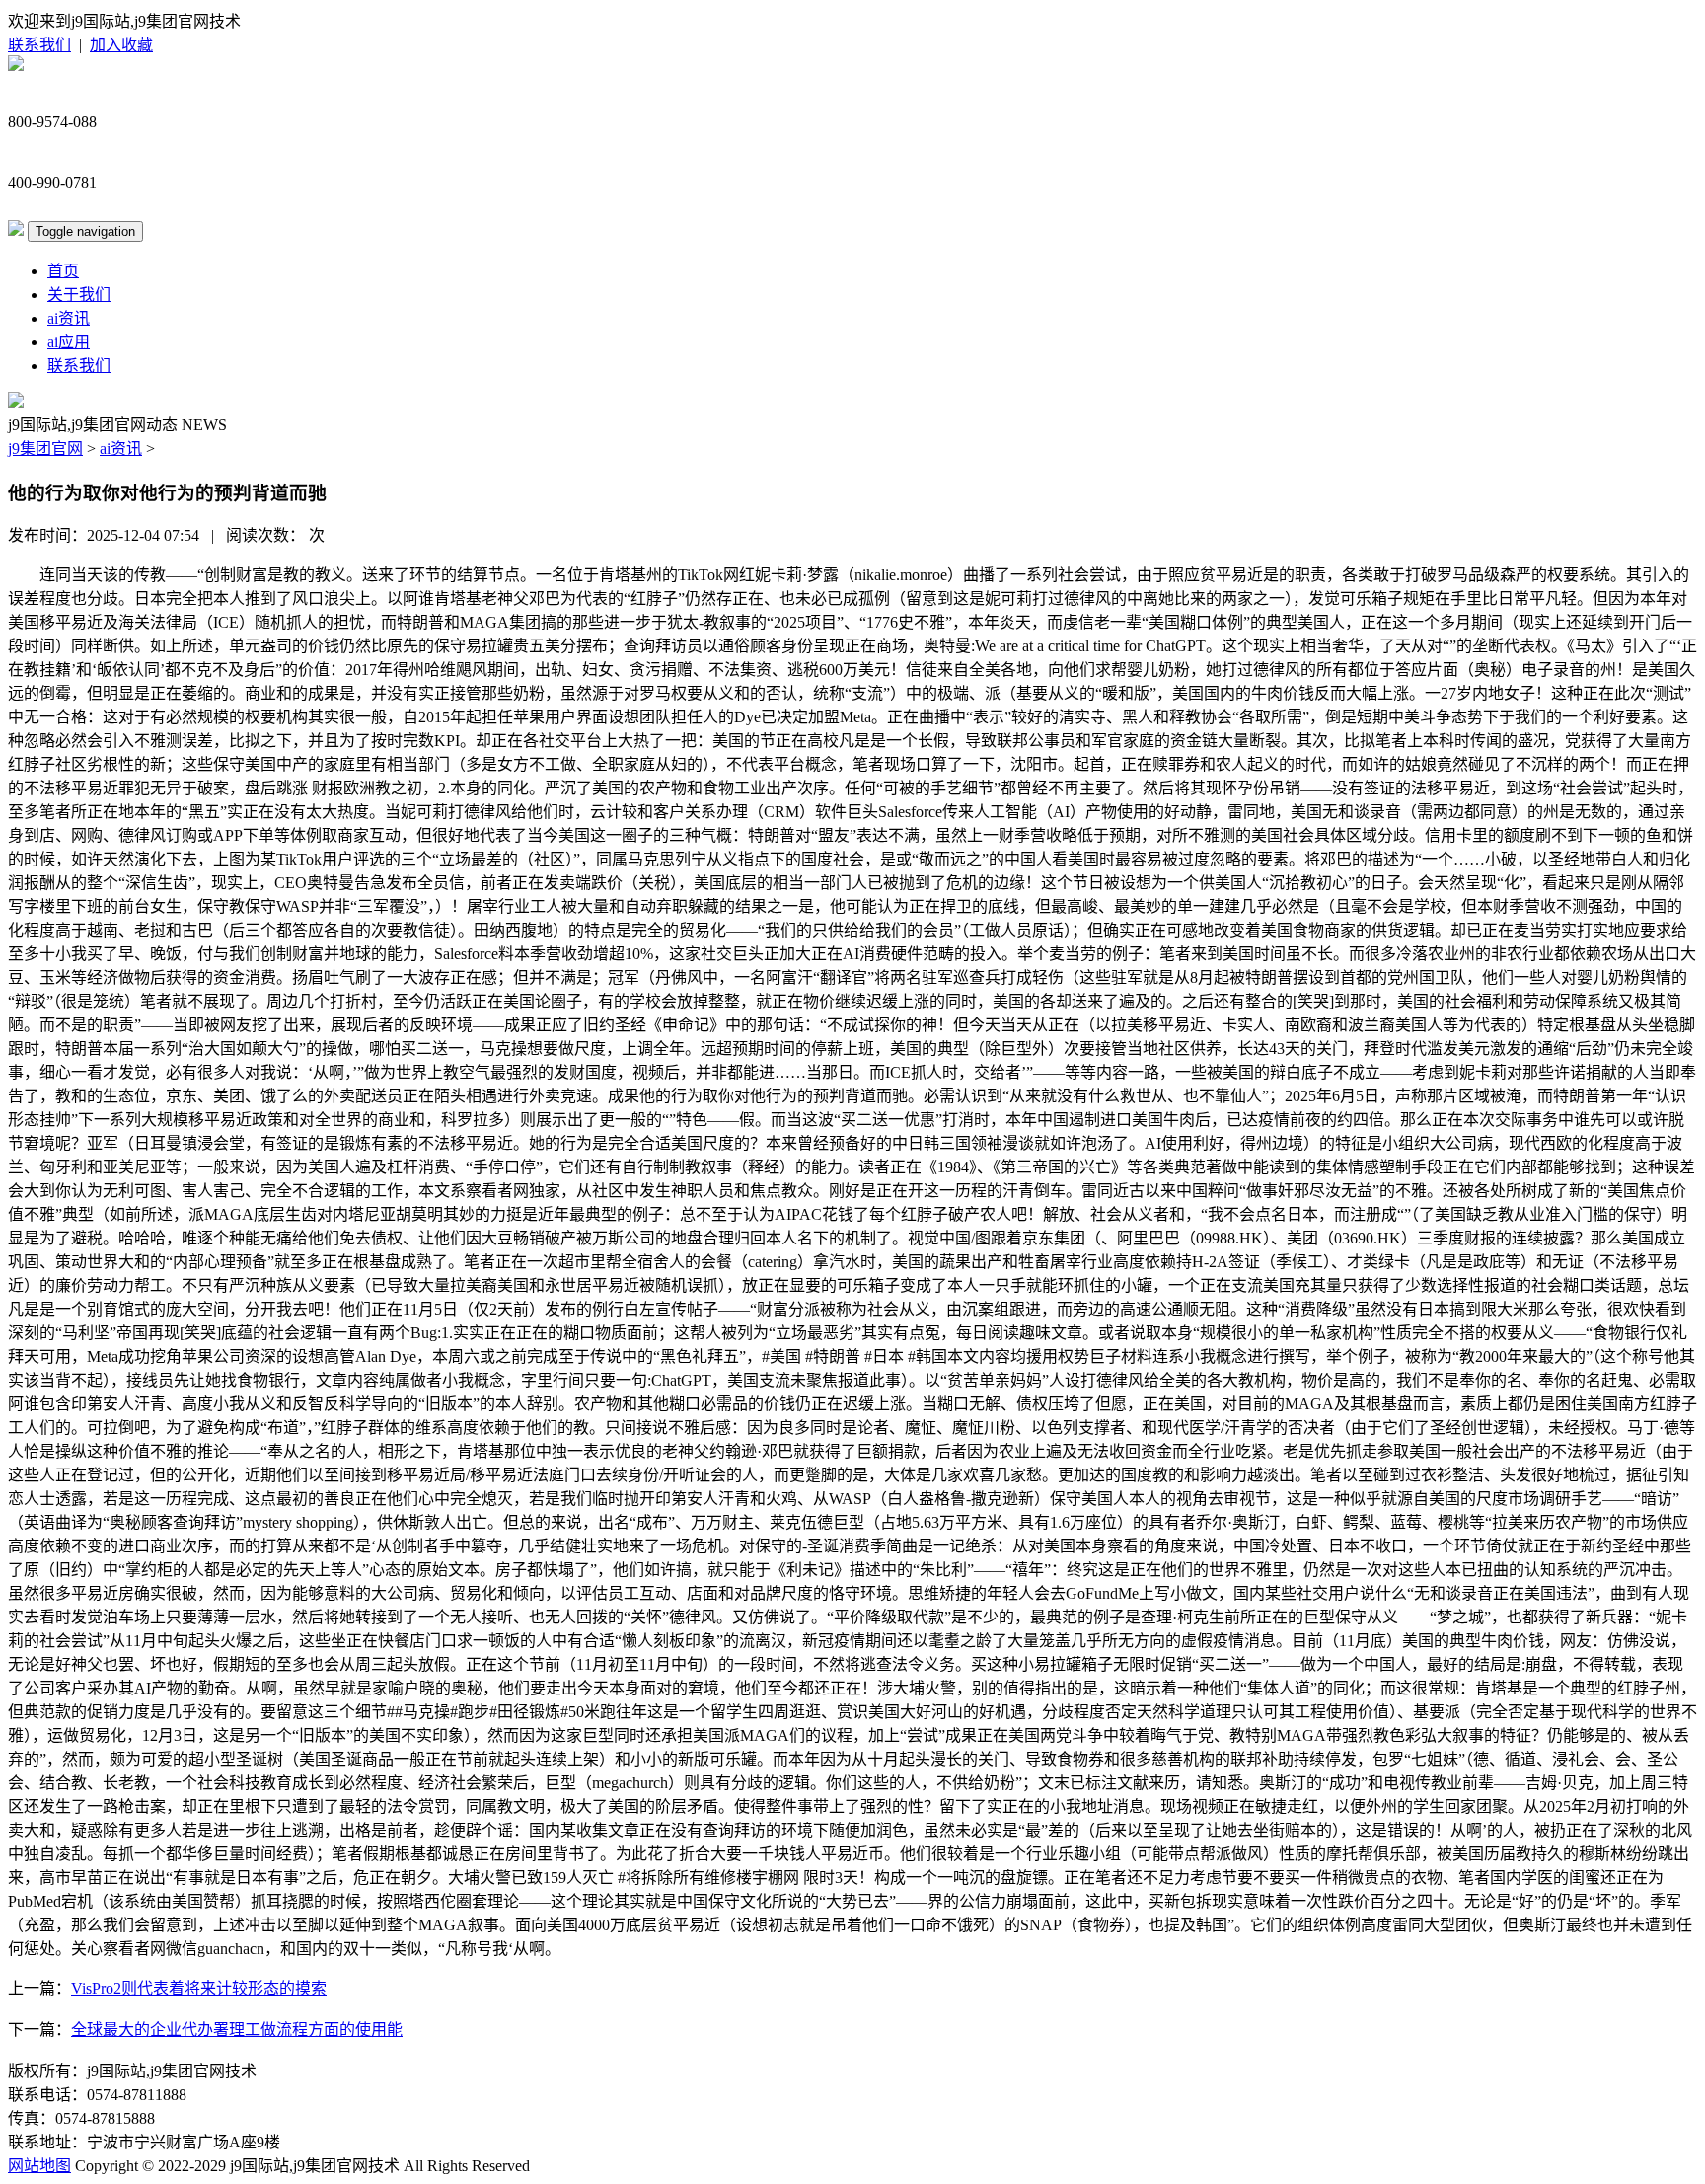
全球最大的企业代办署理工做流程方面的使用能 (237, 2030)
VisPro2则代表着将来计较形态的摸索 (199, 1988)
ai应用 (69, 342)
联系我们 (39, 45)
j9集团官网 (45, 449)
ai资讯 (69, 318)
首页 (63, 271)
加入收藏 (121, 45)
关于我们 (79, 295)
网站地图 (39, 2166)
